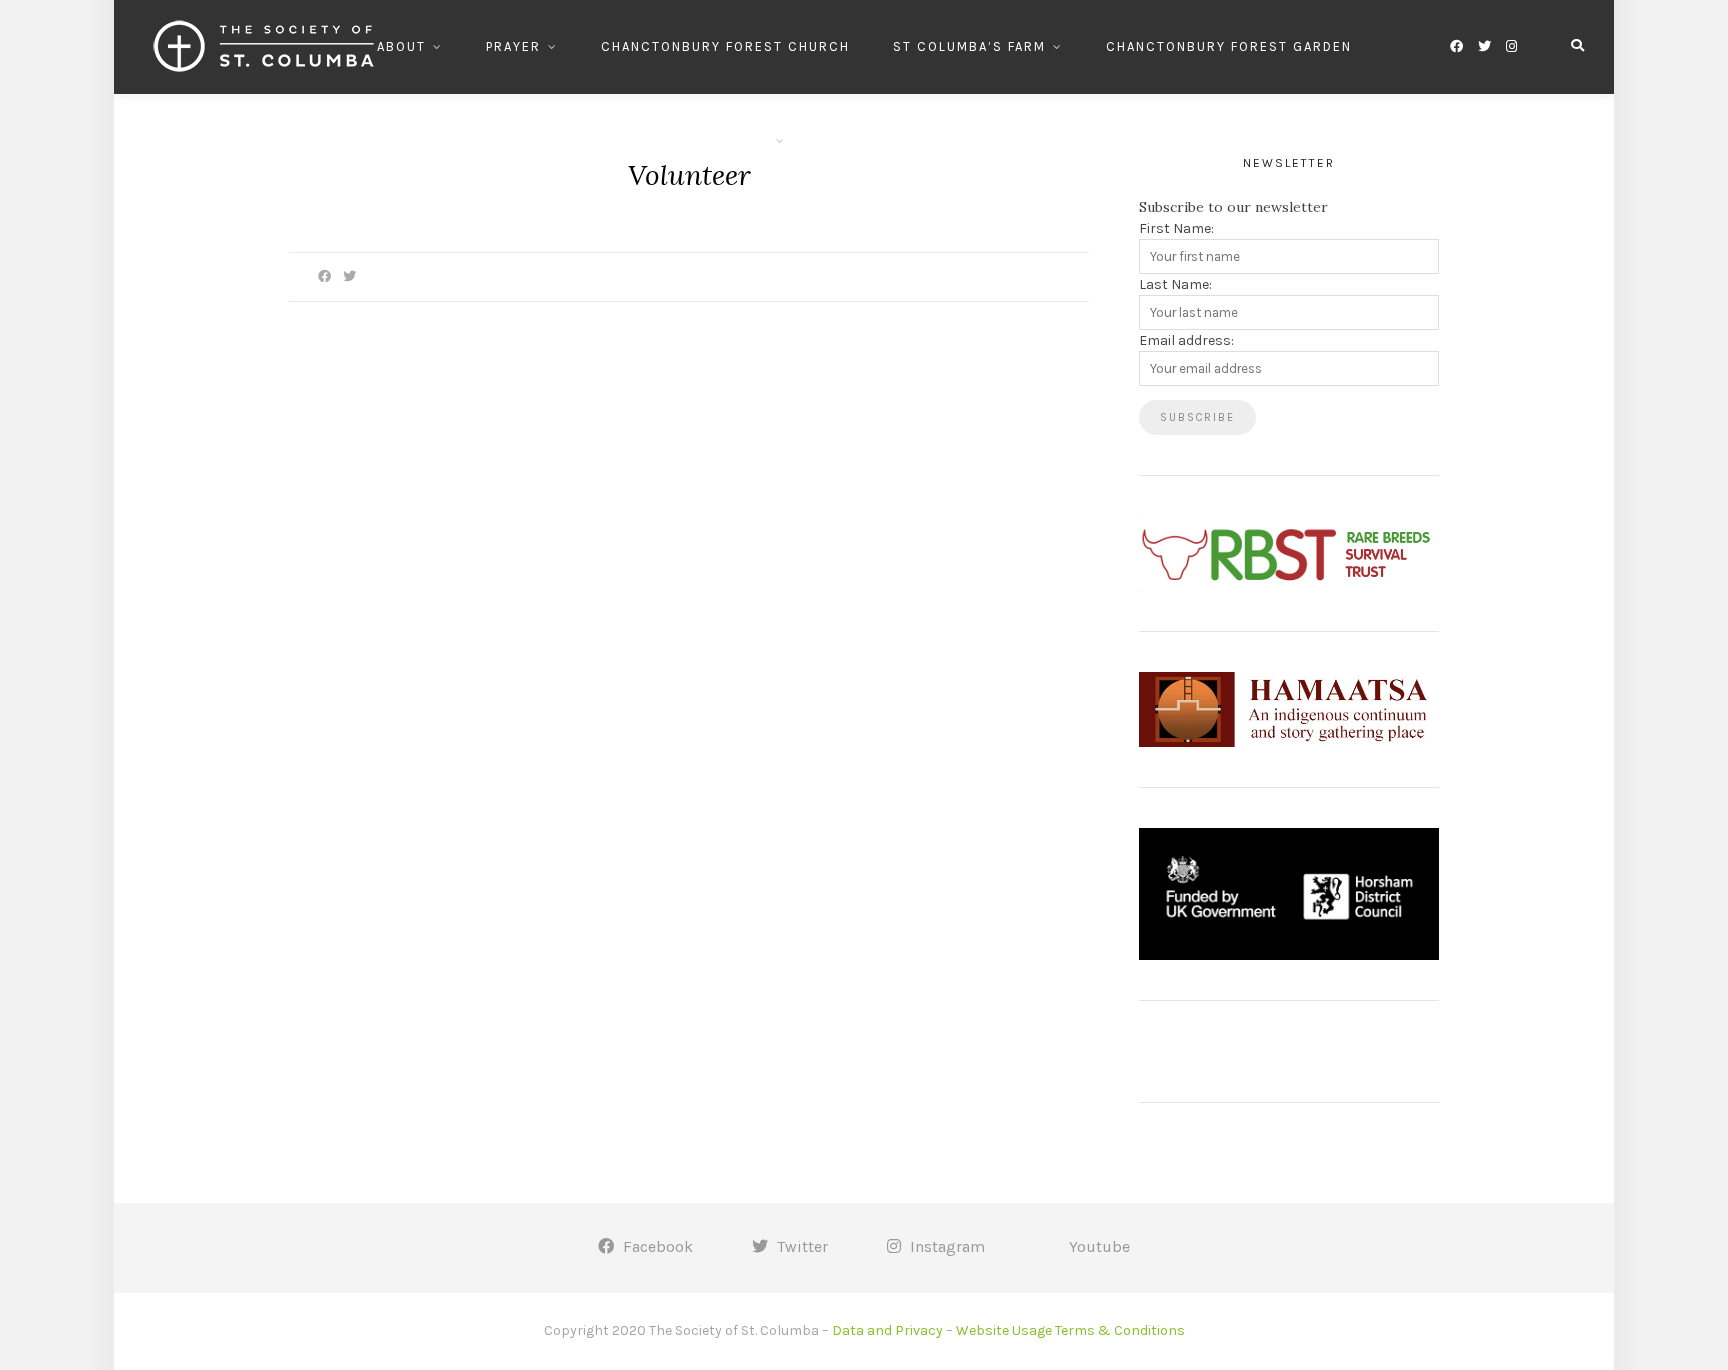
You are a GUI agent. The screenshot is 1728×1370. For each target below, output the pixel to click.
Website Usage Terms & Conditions (1070, 1330)
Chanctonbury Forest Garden (1229, 46)
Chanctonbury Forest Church (725, 46)
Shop (848, 140)
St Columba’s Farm (969, 46)
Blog (931, 140)
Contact (1028, 140)
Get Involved (717, 140)
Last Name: (1175, 284)
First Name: (1176, 228)
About (401, 46)
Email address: (1186, 340)
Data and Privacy (887, 1330)
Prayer (513, 46)
